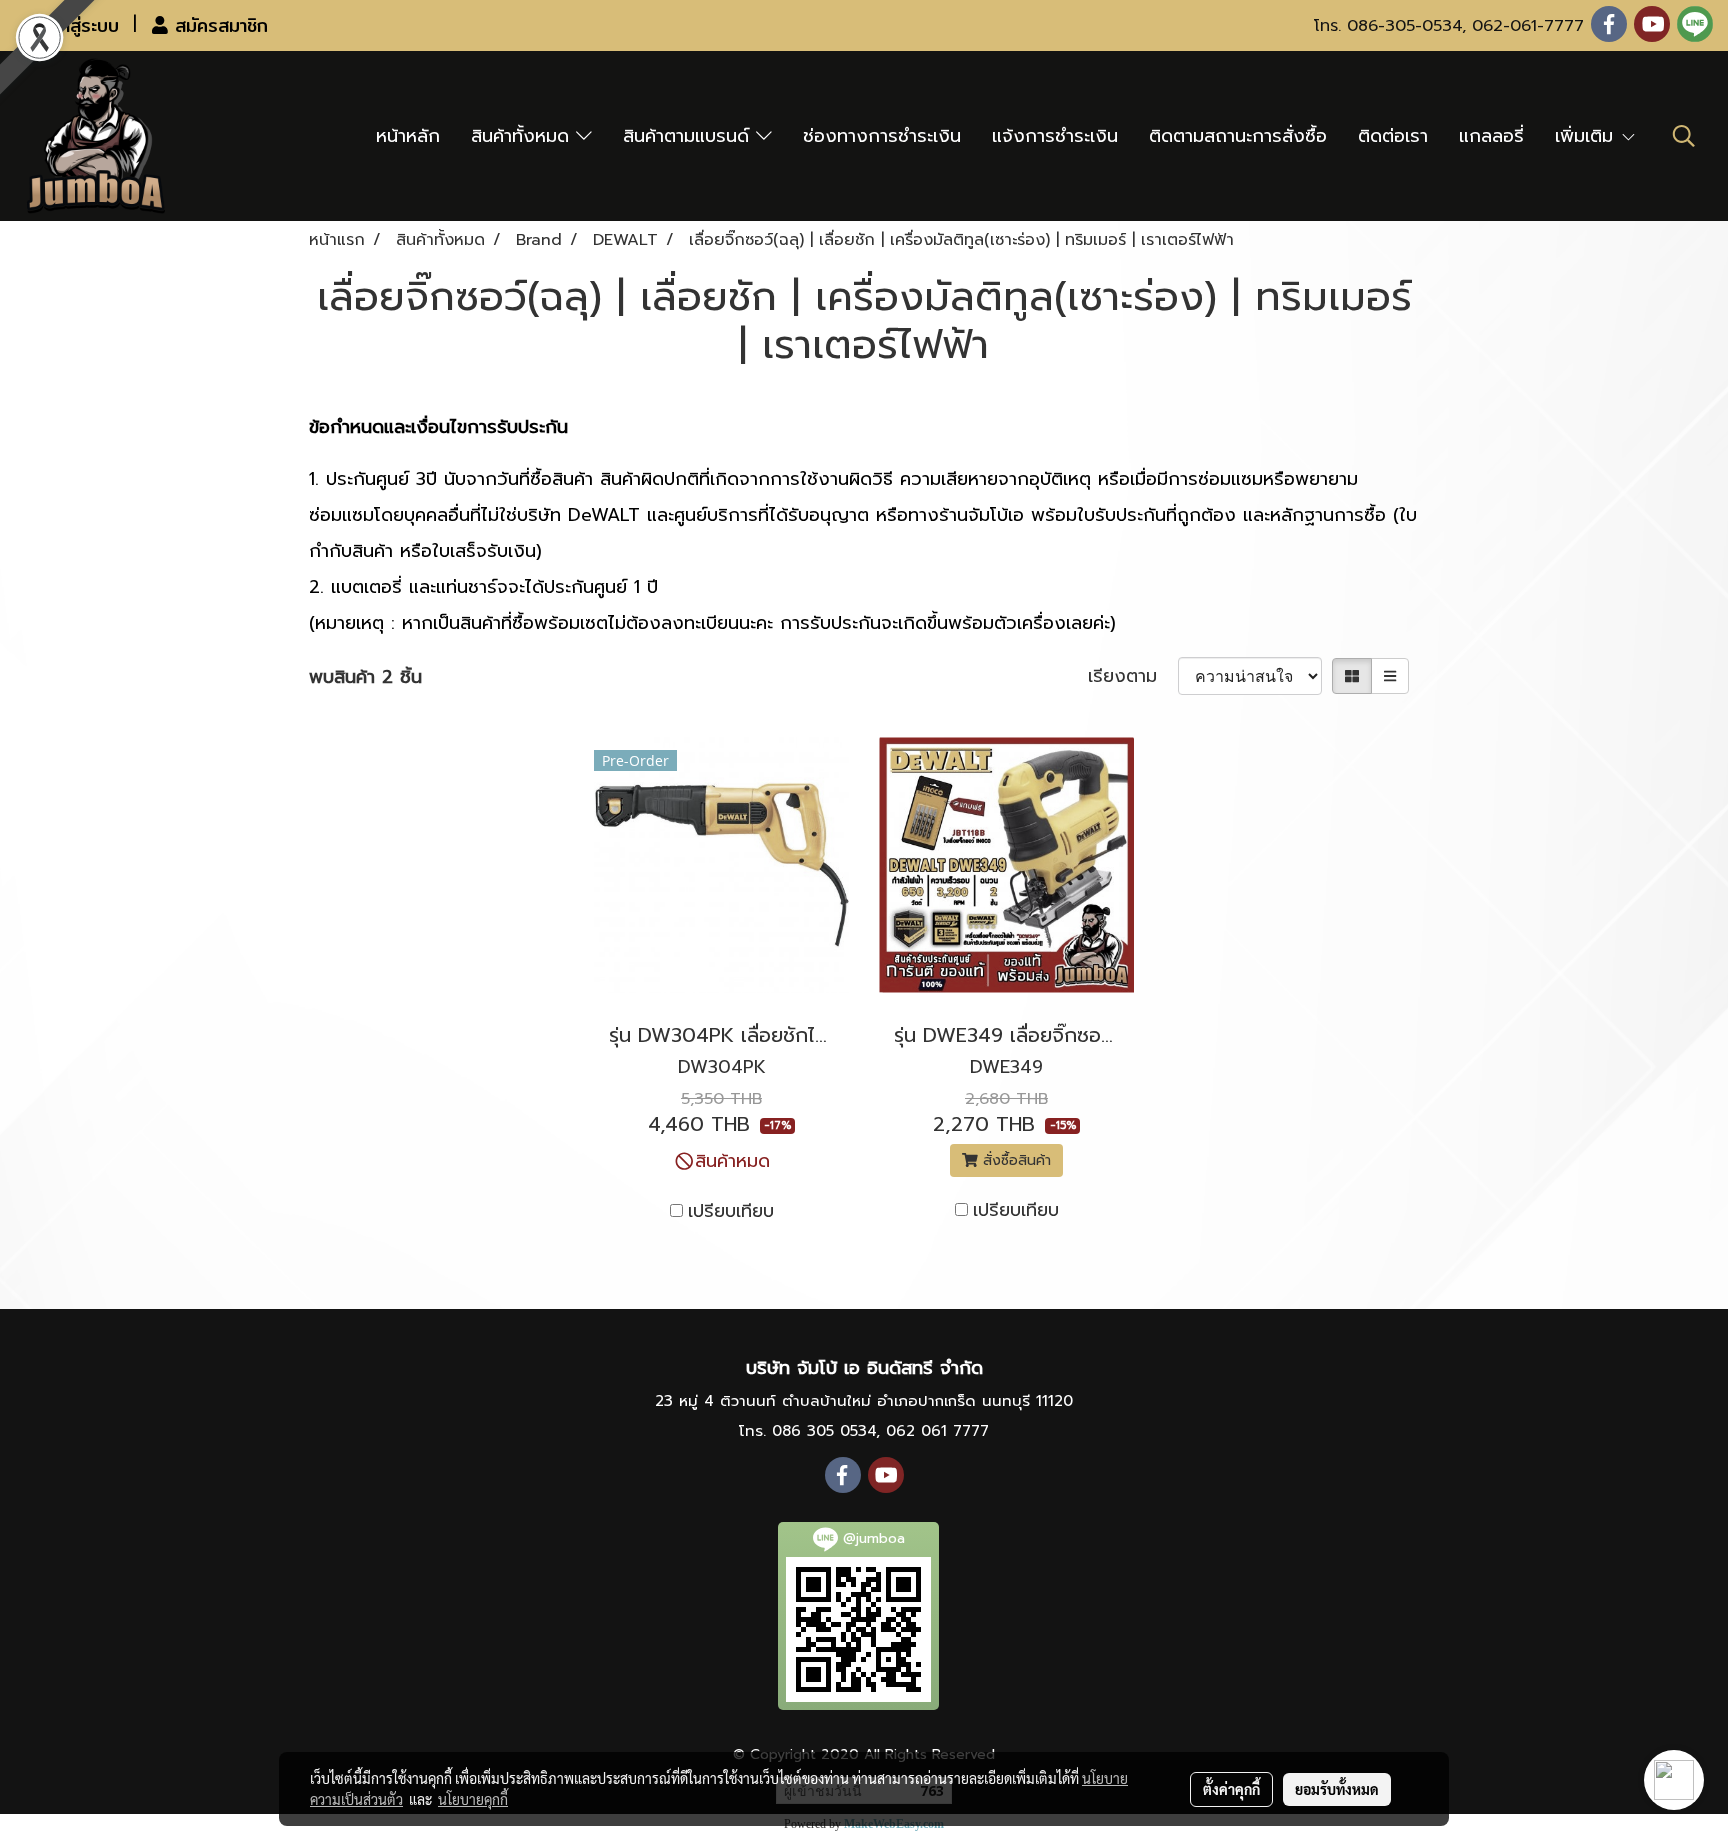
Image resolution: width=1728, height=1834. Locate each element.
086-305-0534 (1404, 26)
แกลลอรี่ (1491, 136)
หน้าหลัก (408, 136)
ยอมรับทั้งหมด (1337, 1789)
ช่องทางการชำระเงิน (882, 136)
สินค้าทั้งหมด (523, 136)
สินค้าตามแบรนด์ (689, 136)
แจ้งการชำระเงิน (1055, 136)
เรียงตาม (1133, 676)
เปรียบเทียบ (731, 1211)
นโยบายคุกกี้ (473, 1799)
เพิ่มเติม (1587, 136)
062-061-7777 (1528, 26)
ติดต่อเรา (1393, 136)
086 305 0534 (824, 1431)
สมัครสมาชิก (218, 25)
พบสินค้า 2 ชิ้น (365, 677)
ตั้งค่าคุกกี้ (1231, 1789)
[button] (1684, 136)
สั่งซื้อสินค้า (1014, 1160)
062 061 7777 (937, 1431)
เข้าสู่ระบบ (80, 25)
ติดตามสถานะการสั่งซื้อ (1238, 136)
